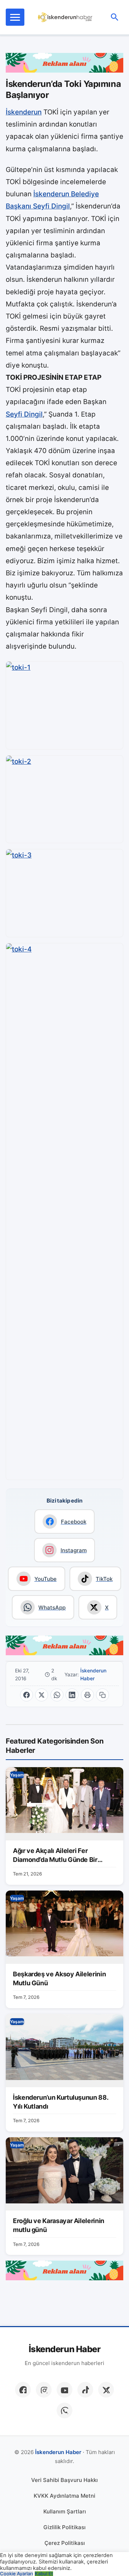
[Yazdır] (87, 1695)
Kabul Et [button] (44, 2574)
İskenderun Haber (93, 1675)
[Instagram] (44, 2390)
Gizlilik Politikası (64, 2527)
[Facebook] (23, 2390)
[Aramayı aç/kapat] (115, 17)
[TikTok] (85, 2390)
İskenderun (24, 112)
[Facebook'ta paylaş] (27, 1695)
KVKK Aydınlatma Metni (64, 2496)
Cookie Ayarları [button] (16, 2574)
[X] (106, 2390)
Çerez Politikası (65, 2543)
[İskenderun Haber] (65, 17)
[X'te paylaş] (42, 1695)
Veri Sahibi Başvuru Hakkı (64, 2480)
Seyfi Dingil (24, 414)
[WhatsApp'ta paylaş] (57, 1695)
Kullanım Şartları (65, 2511)
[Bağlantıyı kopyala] (102, 1695)
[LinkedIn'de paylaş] (72, 1695)
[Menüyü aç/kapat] (15, 17)
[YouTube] (64, 2390)
